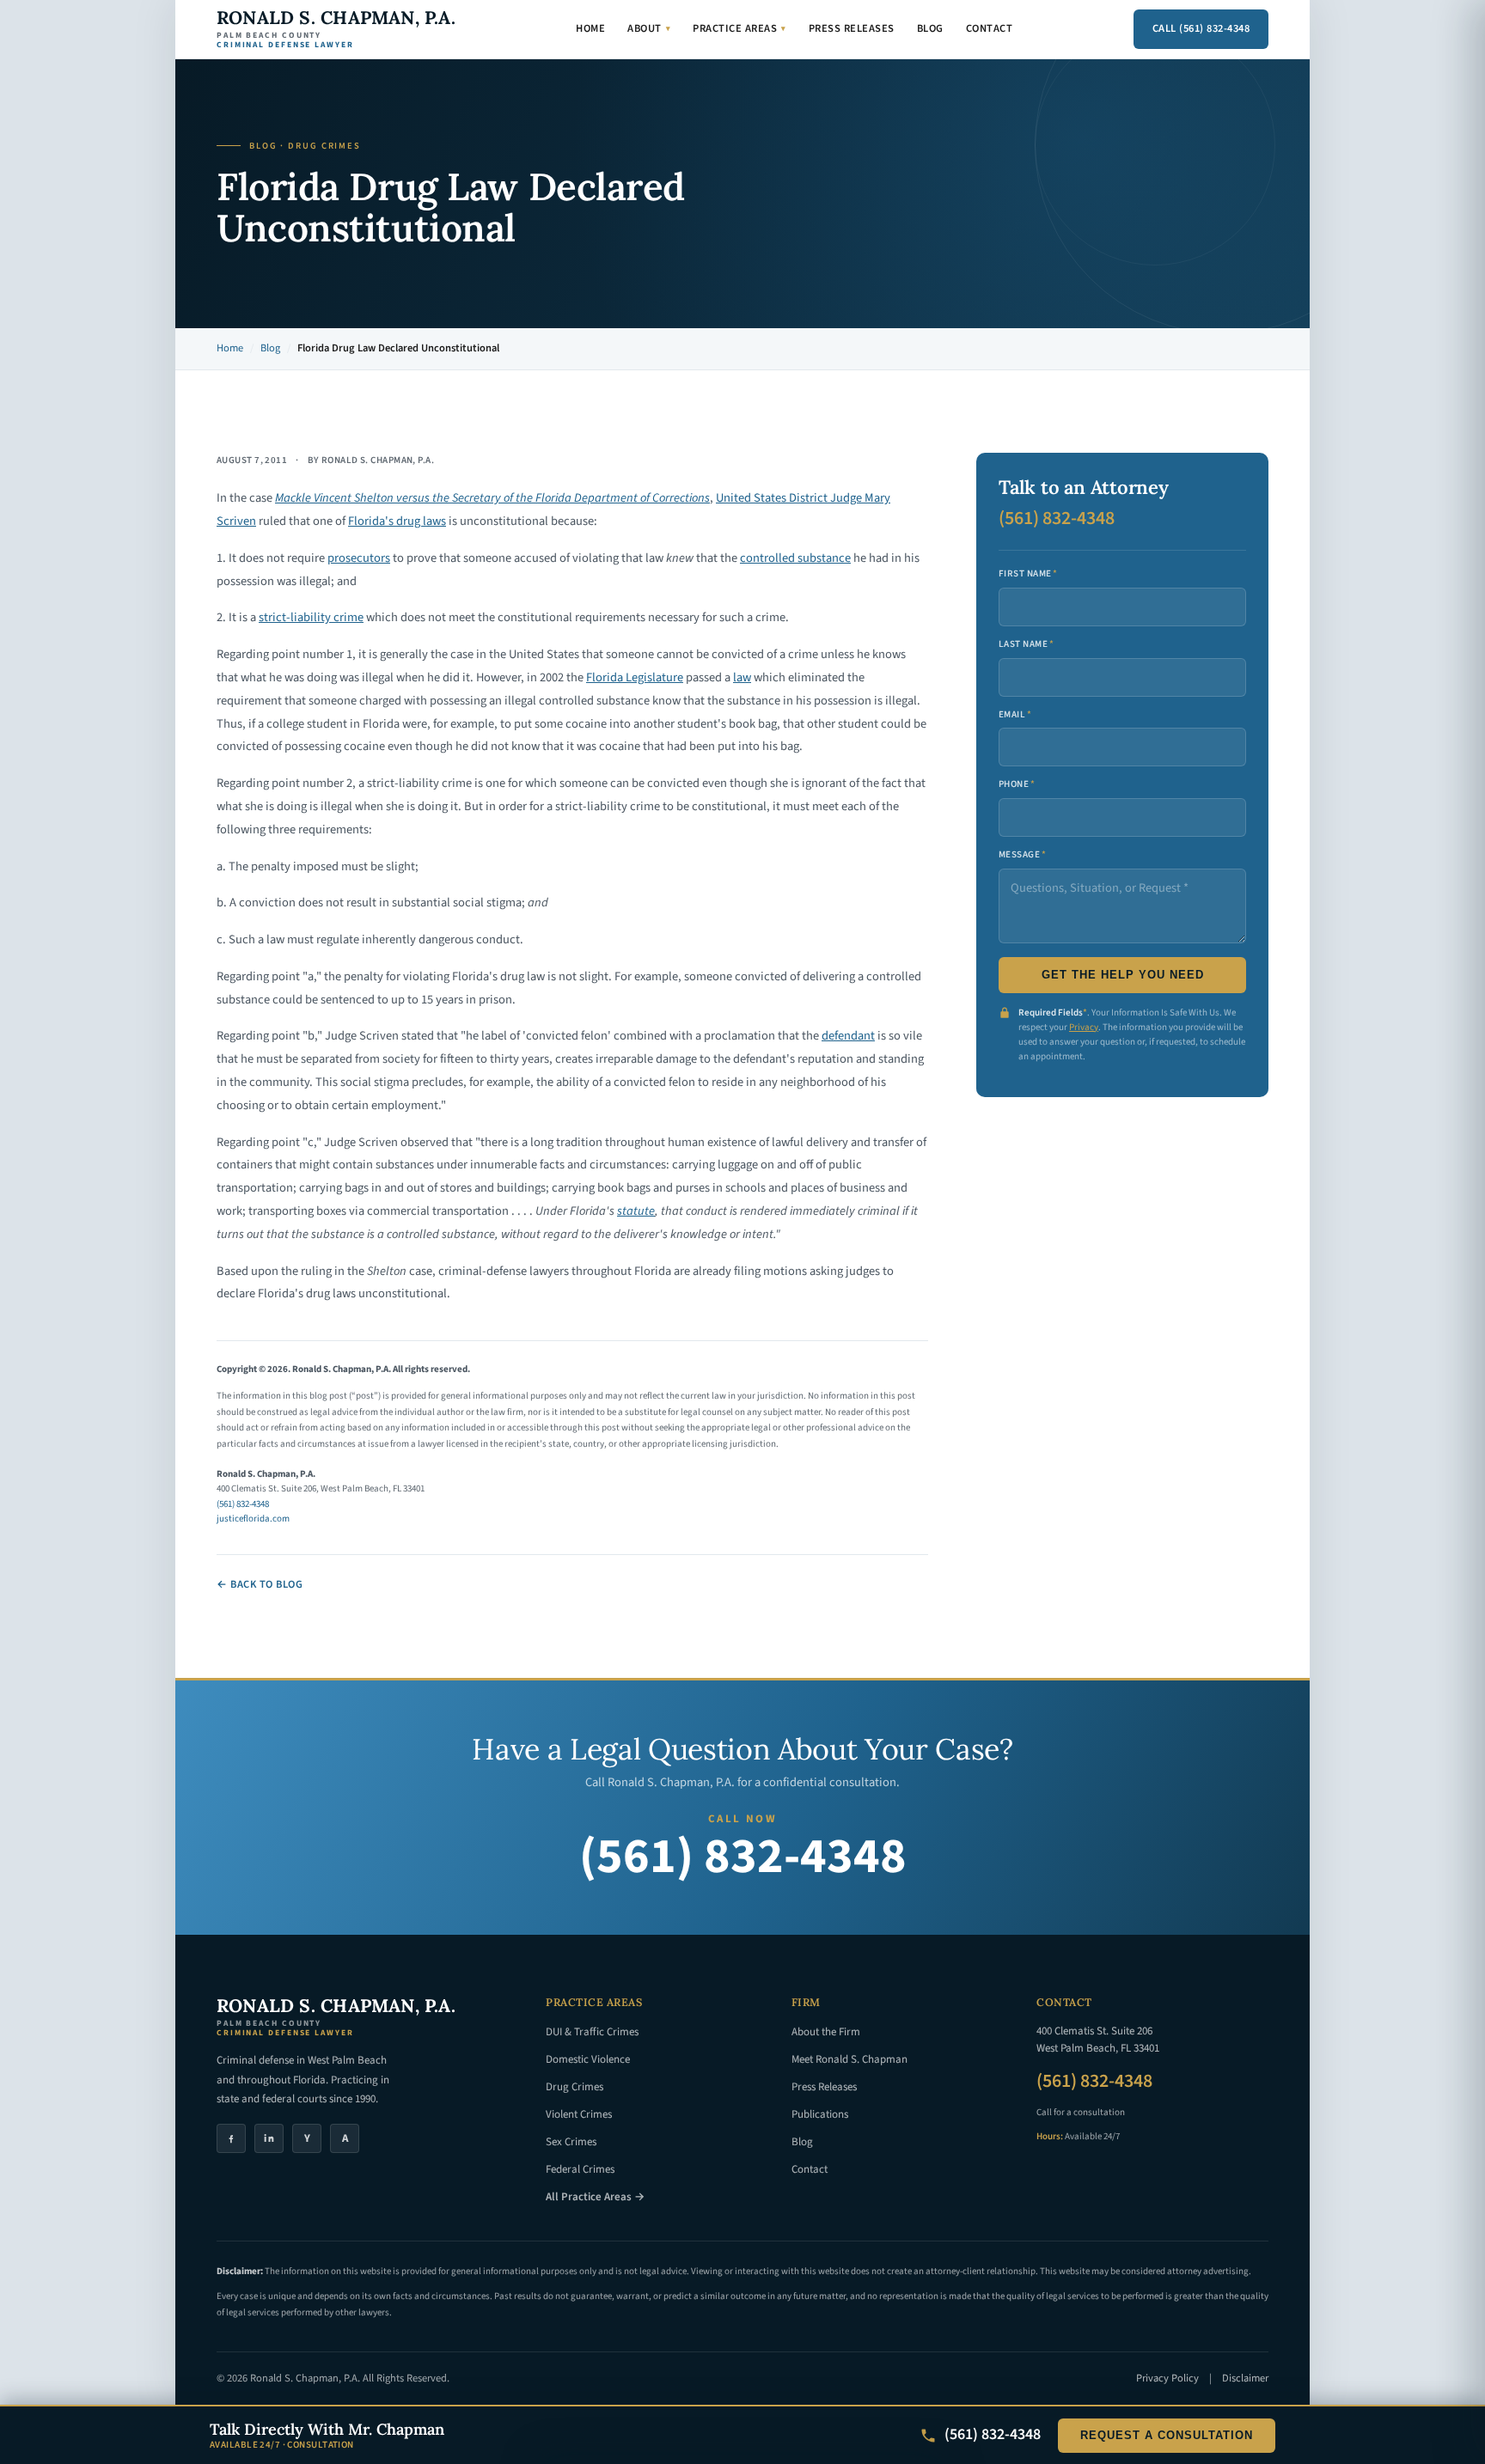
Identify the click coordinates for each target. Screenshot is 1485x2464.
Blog (930, 28)
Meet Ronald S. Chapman (849, 2059)
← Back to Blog (260, 1584)
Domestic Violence (588, 2059)
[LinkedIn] (269, 2138)
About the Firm (826, 2032)
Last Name (1026, 644)
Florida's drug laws (397, 521)
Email (1015, 714)
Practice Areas (739, 28)
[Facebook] (231, 2138)
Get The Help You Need (1123, 975)
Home (590, 28)
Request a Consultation (1167, 2436)
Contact (990, 28)
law (742, 677)
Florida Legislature (635, 677)
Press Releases (852, 28)
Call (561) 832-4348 (1201, 28)
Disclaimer (1245, 2378)
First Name (1028, 573)
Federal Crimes (580, 2169)
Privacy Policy (1167, 2378)
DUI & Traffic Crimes (592, 2032)
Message (1023, 854)
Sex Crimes (571, 2142)
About (649, 28)
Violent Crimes (579, 2114)
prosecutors (359, 558)
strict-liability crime (311, 617)
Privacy (1084, 1027)
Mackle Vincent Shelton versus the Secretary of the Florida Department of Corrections (492, 498)
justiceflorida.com (253, 1519)
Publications (820, 2114)
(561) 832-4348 (243, 1504)
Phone (1017, 784)
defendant (848, 1036)
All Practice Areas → (595, 2197)
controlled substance (795, 558)
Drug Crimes (574, 2087)
